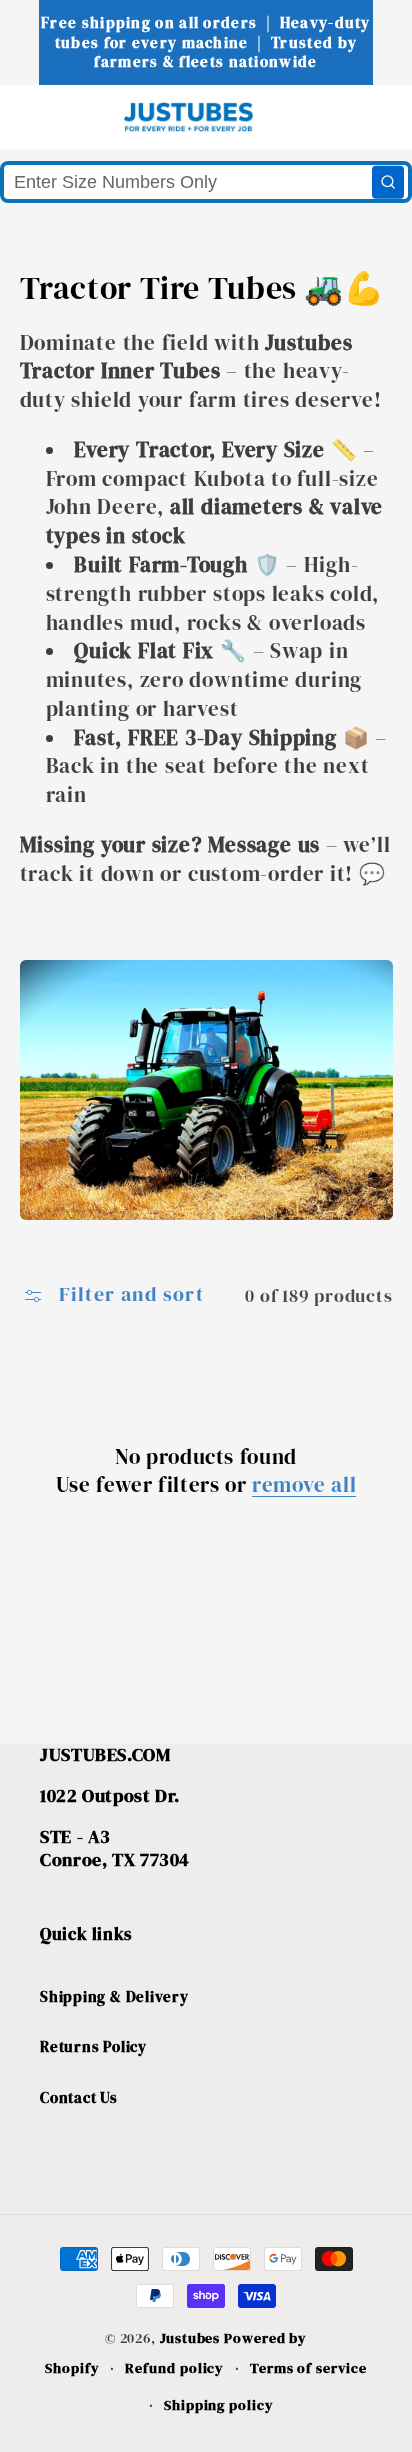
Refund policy (174, 2368)
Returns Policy (93, 2046)
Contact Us (79, 2097)
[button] (51, 116)
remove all (304, 1484)
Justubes (190, 2338)
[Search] (388, 182)
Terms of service (308, 2368)
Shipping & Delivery (114, 1996)
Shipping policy (219, 2405)
